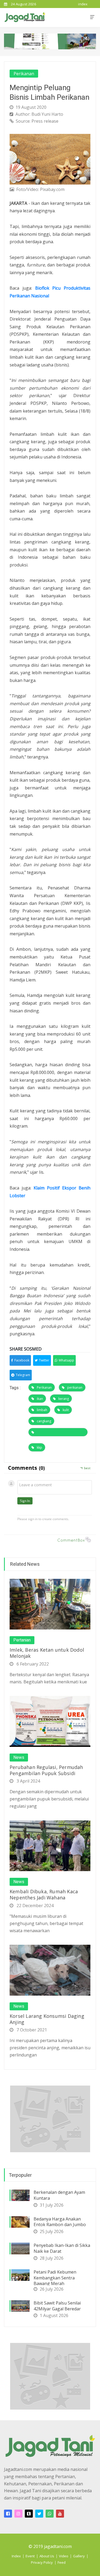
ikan (40, 1399)
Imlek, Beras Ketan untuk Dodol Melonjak (47, 1653)
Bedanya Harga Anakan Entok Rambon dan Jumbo (60, 2222)
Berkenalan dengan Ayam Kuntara (59, 2195)
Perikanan (24, 74)
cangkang (44, 1421)
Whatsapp (66, 1360)
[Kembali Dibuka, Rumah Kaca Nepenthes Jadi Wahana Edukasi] (50, 1845)
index (83, 4)
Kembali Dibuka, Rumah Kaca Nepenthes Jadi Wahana (44, 1894)
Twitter (44, 1360)
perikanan (75, 1387)
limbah (42, 1410)
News (19, 1758)
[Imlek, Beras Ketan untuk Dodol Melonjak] (50, 1604)
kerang (64, 1399)
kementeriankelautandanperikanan (58, 1432)
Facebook (22, 1360)
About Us (47, 2556)
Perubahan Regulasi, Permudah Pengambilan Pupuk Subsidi (46, 1770)
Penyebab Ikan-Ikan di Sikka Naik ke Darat (62, 2248)
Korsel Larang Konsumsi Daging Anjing (47, 2019)
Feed (62, 2562)
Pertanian (22, 1640)
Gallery (79, 2556)
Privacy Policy (42, 2562)
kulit (66, 1410)
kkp (39, 1447)
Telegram (23, 1375)
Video (64, 2556)
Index (16, 2556)
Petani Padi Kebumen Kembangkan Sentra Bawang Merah (55, 2278)
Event (30, 2556)
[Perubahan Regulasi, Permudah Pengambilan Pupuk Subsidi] (50, 1721)
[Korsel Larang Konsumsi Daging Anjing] (50, 1970)
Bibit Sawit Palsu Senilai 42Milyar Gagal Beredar (57, 2306)
